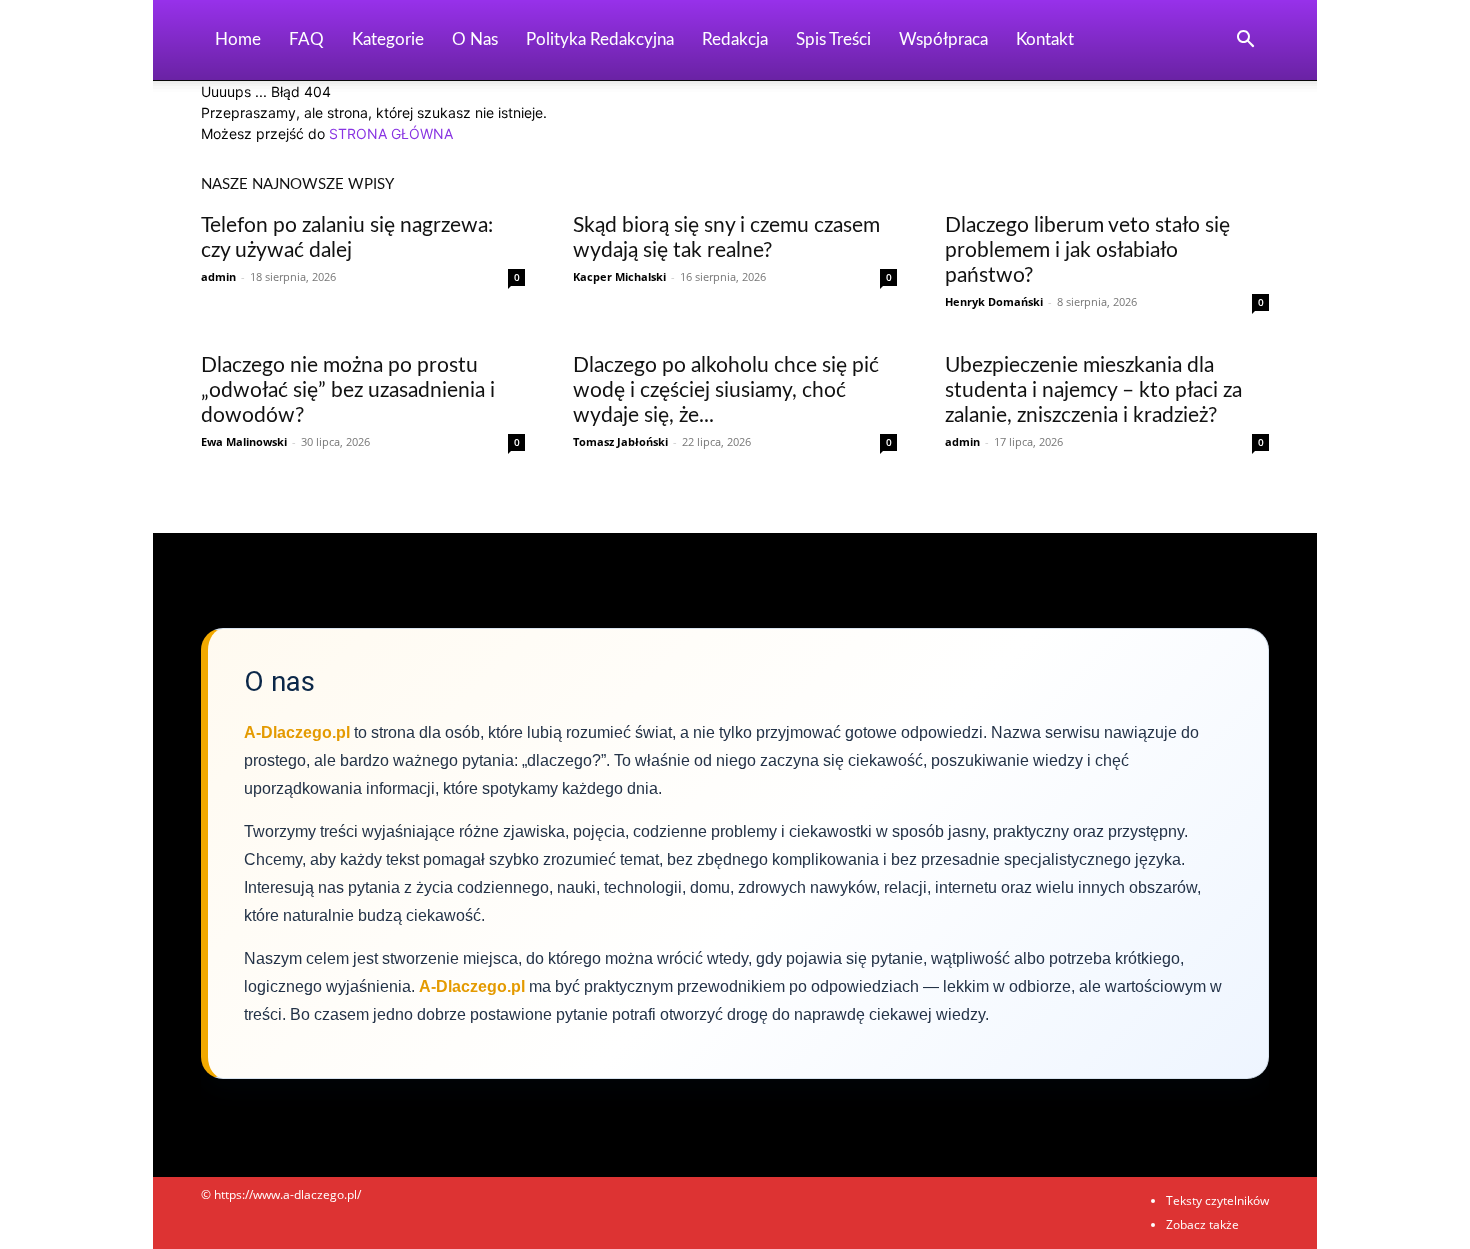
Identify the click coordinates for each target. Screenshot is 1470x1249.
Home (238, 39)
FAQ (306, 39)
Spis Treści (833, 39)
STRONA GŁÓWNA (391, 133)
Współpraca (943, 39)
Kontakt (1045, 39)
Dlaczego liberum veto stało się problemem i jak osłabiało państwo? (1087, 250)
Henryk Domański (994, 301)
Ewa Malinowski (244, 441)
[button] (1245, 41)
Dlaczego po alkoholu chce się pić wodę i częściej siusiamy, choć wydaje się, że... (726, 390)
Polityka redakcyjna (600, 39)
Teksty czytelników (1217, 1200)
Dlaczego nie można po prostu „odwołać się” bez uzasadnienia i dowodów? (348, 390)
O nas (475, 39)
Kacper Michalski (619, 276)
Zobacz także (1202, 1224)
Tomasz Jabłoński (620, 441)
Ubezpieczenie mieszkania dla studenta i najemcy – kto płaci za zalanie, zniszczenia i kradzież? (1093, 390)
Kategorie (388, 39)
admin (218, 276)
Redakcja (735, 39)
